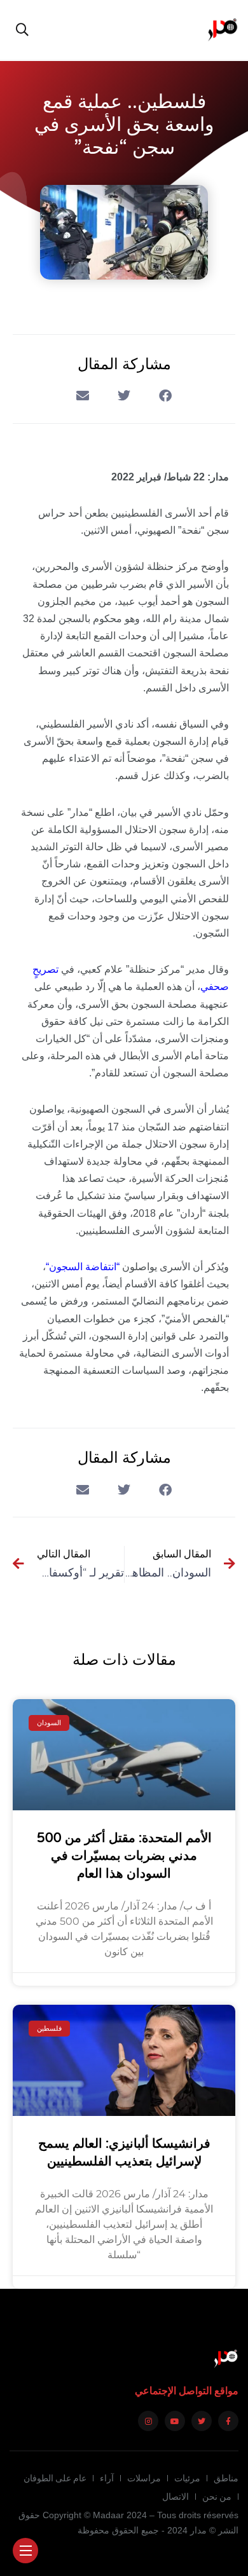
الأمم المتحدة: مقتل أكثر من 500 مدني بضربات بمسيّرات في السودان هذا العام (124, 1856)
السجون (66, 1267)
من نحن (217, 2497)
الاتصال (176, 2497)
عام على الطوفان (55, 2478)
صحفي (215, 986)
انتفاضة (101, 1267)
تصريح (45, 969)
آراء (107, 2478)
